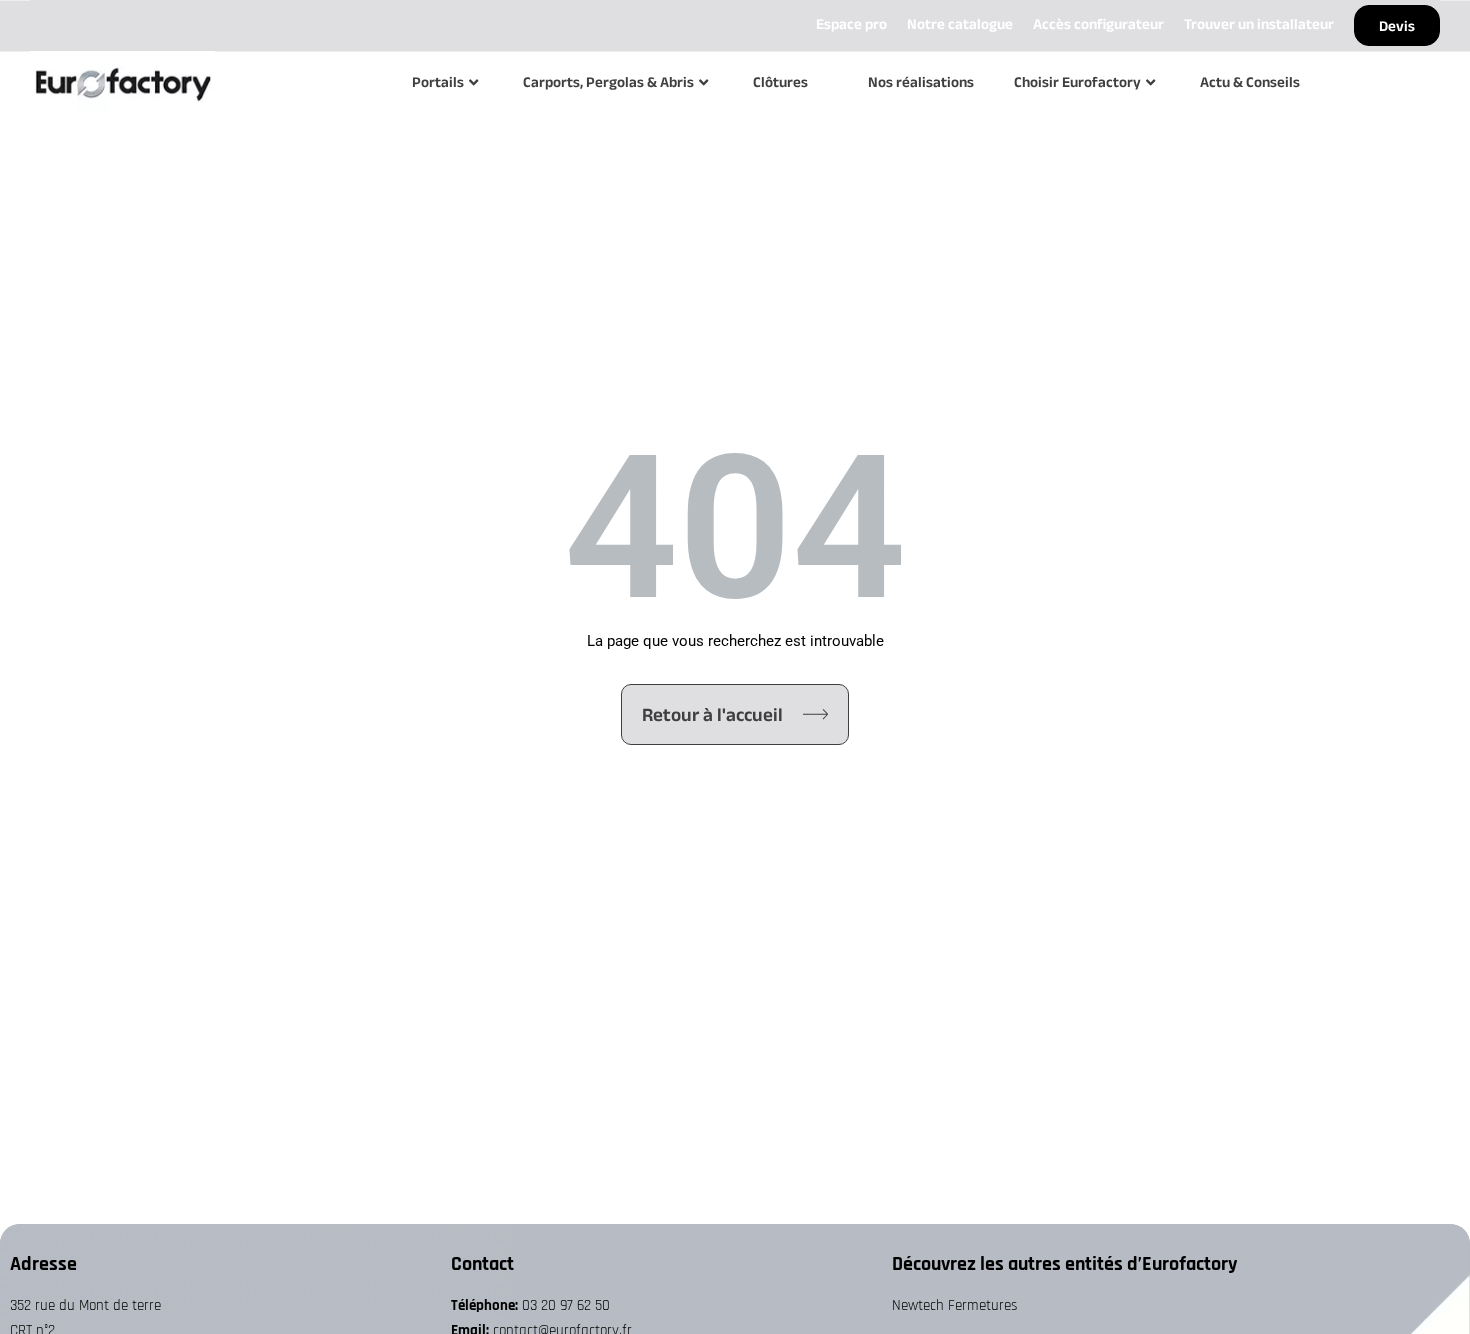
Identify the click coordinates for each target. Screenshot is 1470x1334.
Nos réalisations (921, 81)
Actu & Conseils (1250, 81)
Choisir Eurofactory (1077, 81)
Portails (438, 81)
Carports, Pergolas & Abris (608, 81)
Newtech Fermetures (954, 1305)
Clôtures (780, 81)
